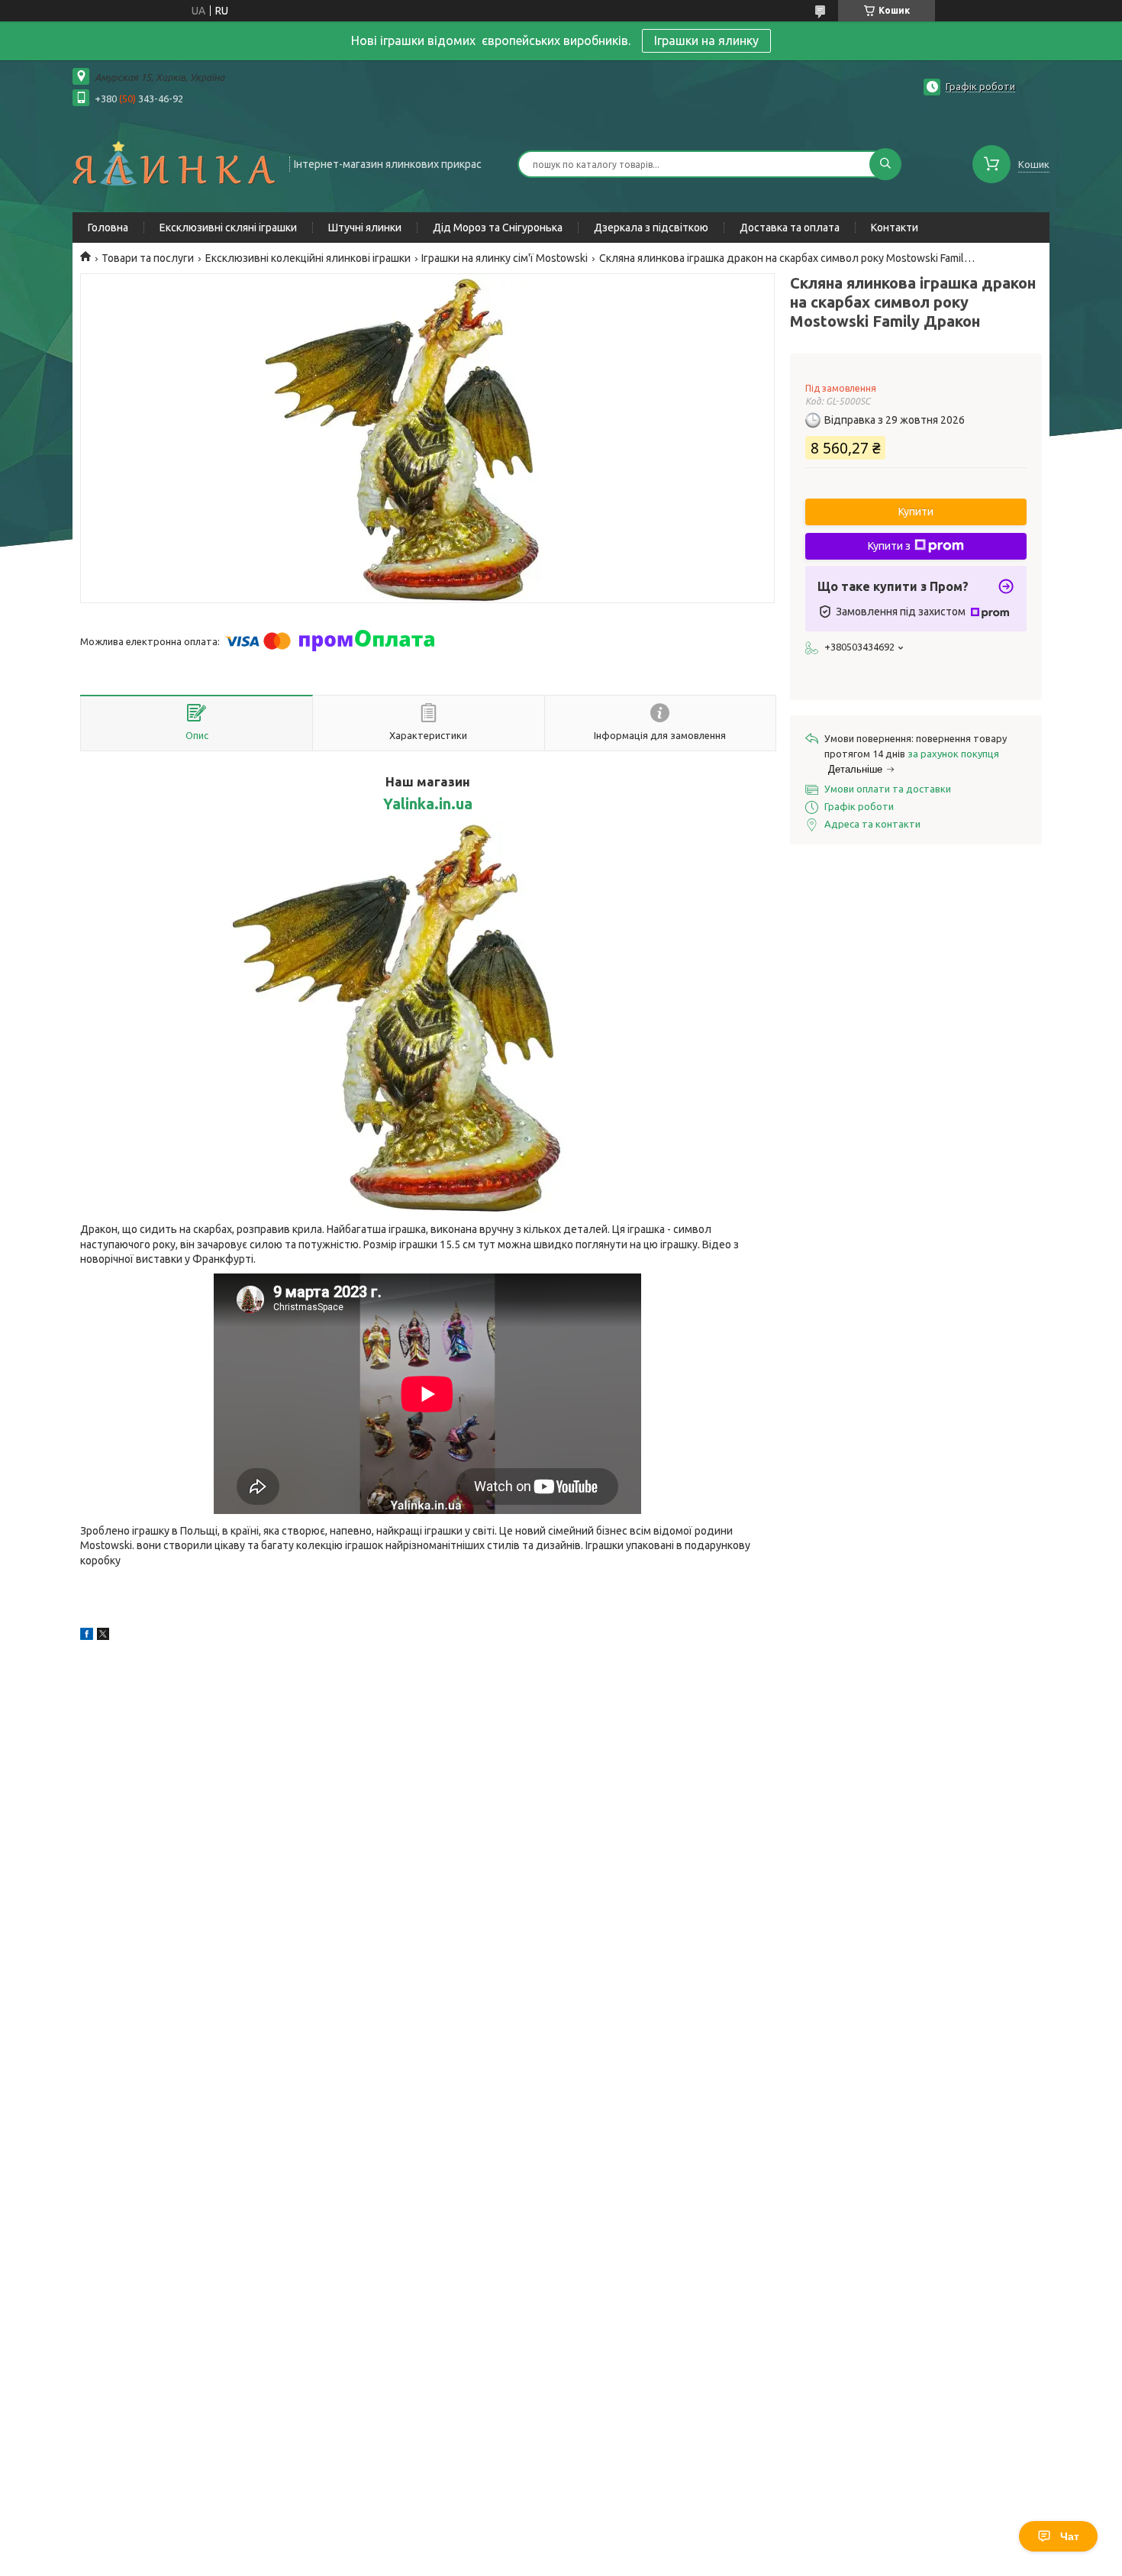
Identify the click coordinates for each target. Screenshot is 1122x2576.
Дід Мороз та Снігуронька (498, 228)
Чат (1070, 2536)
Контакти (895, 228)
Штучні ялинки (365, 228)
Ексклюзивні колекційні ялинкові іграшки (308, 258)
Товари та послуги (148, 258)
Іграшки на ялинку (706, 40)
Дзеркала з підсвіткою (651, 228)
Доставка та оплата (790, 228)
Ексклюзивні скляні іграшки (228, 228)
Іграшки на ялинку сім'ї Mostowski (505, 258)
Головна (108, 228)
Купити (916, 512)
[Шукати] (885, 164)
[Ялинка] (174, 163)
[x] (103, 1636)
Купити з (889, 546)
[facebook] (87, 1636)
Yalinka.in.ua (428, 804)
